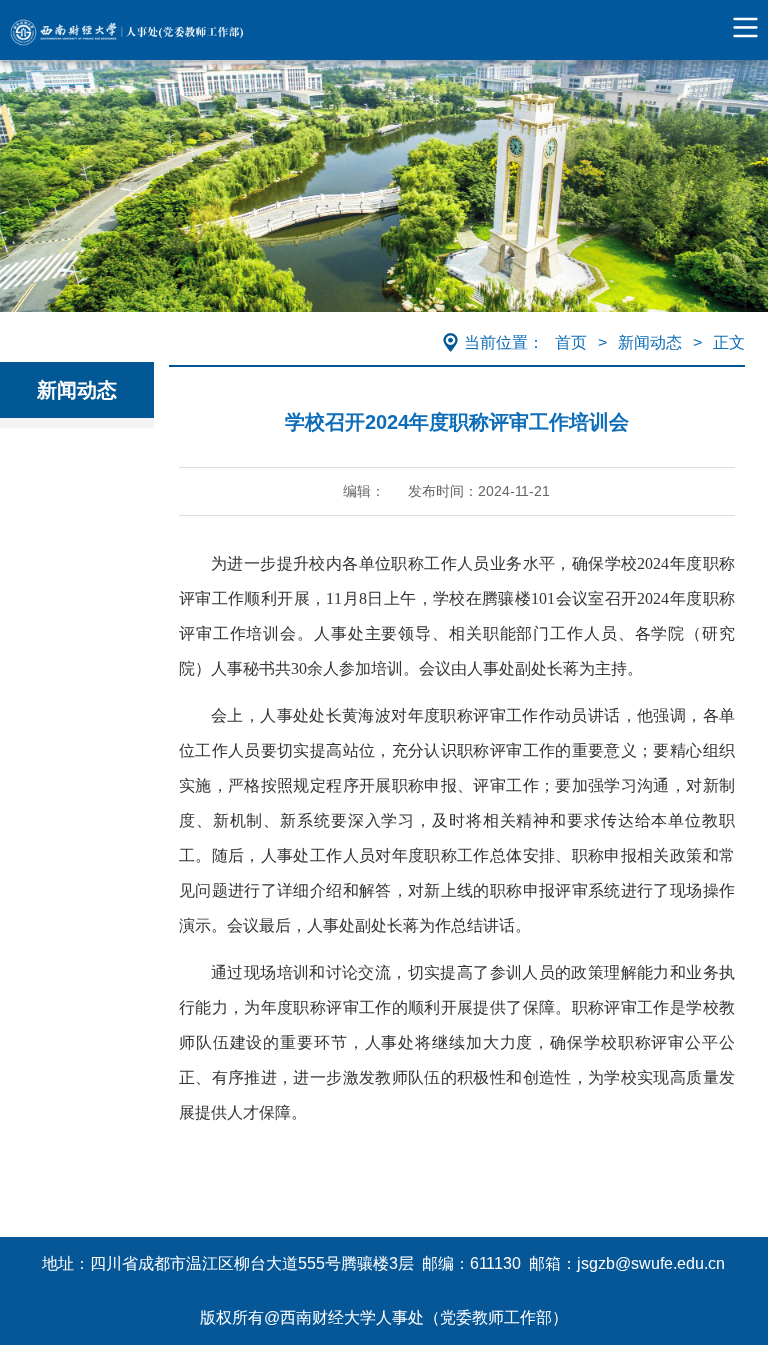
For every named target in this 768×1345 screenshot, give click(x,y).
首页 (571, 342)
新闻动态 (650, 342)
